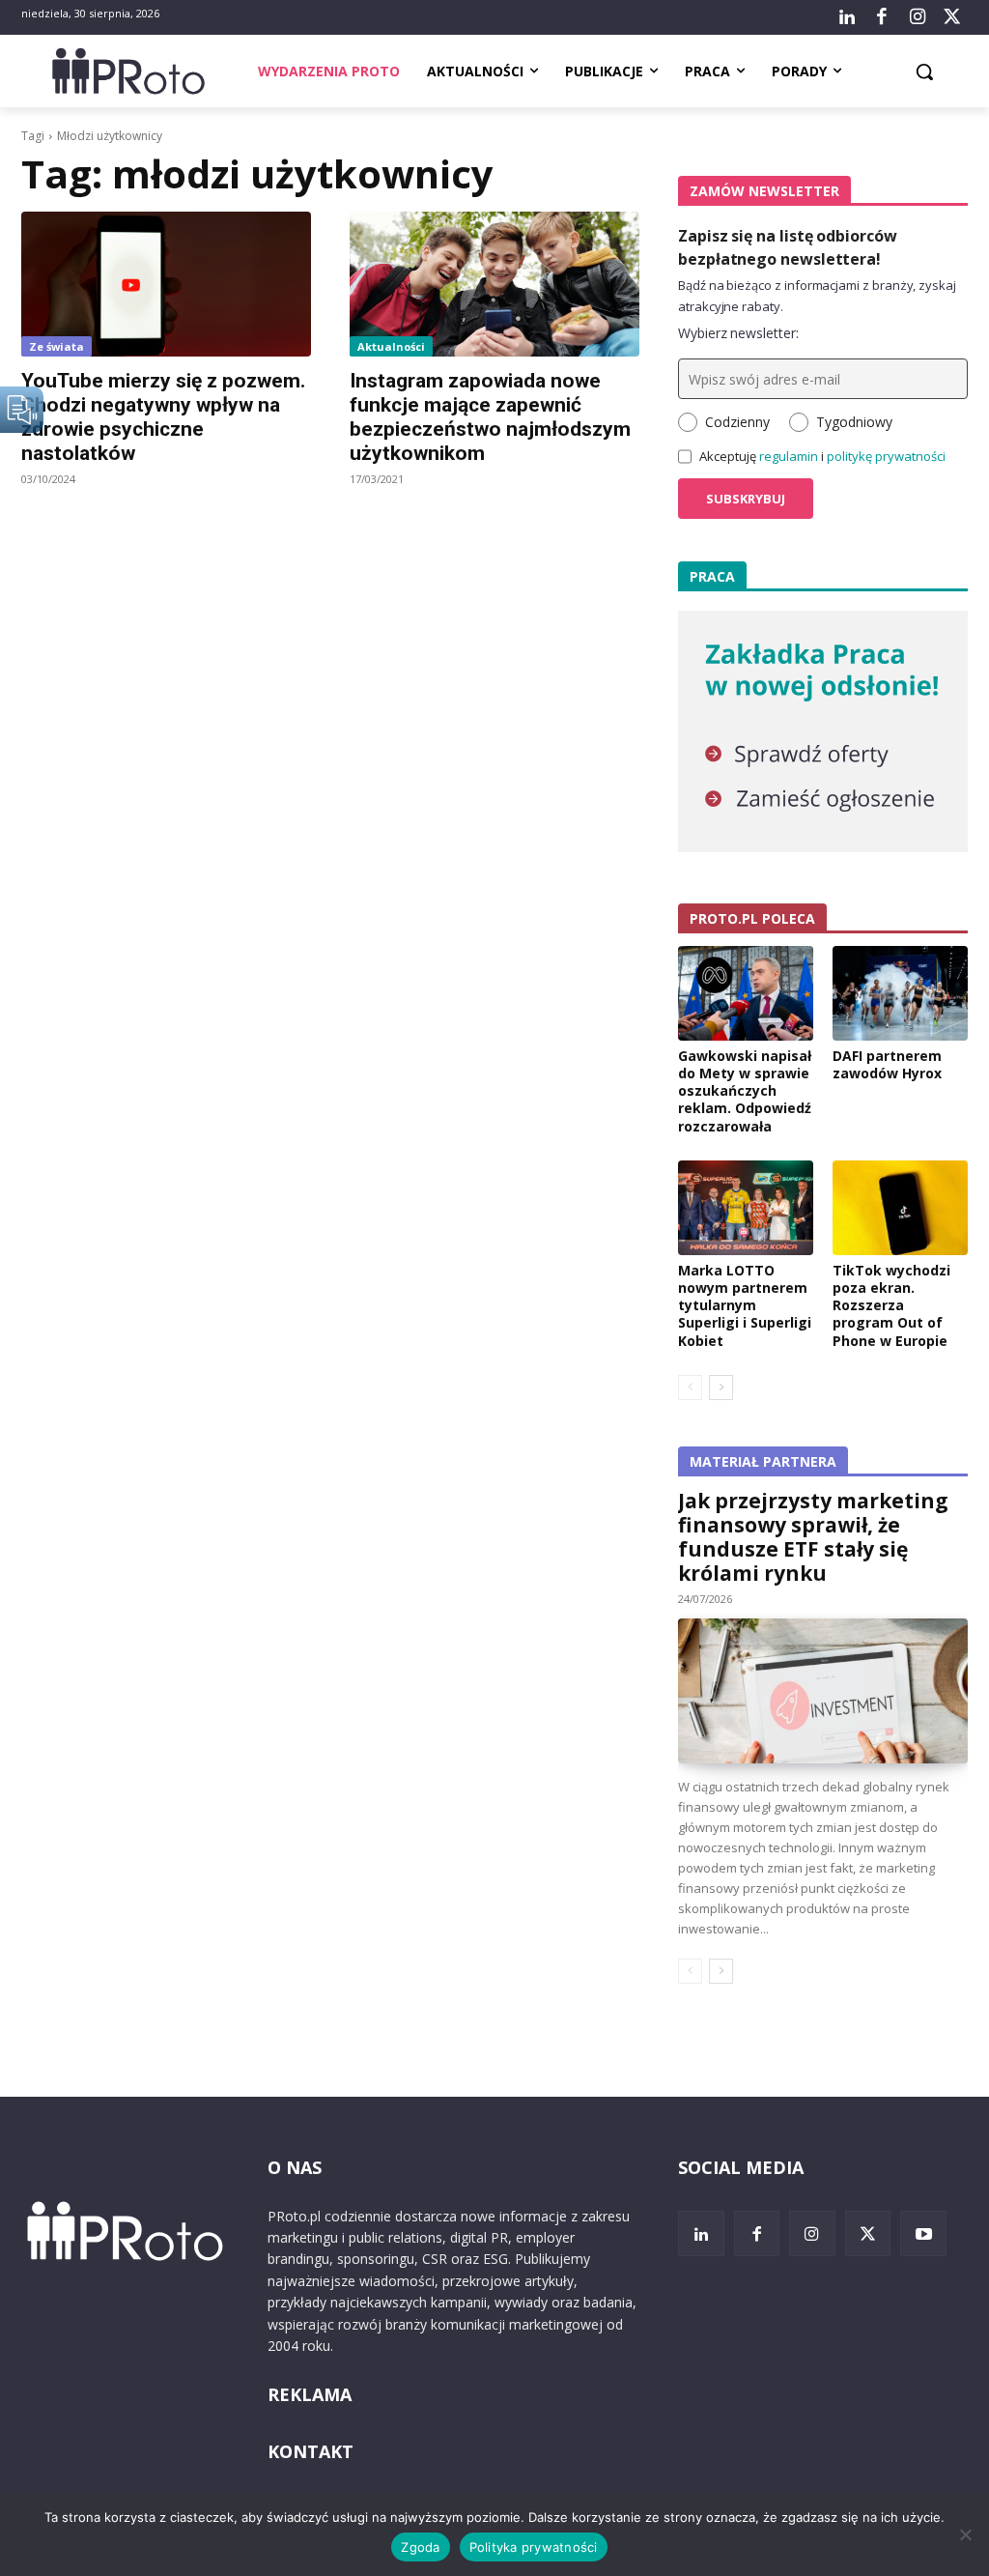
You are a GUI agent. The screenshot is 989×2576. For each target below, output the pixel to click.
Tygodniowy (854, 422)
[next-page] (721, 1388)
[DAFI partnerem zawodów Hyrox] (900, 993)
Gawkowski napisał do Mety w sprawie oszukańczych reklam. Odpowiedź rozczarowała (745, 1091)
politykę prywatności (886, 456)
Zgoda (420, 2547)
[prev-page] (690, 1388)
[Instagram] (917, 17)
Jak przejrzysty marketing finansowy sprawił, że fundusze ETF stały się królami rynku (813, 1537)
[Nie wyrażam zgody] (965, 2534)
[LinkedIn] (847, 17)
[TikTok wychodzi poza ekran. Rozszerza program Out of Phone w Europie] (900, 1208)
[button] (924, 72)
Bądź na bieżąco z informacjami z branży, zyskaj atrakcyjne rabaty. (817, 296)
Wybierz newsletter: (738, 333)
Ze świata (57, 346)
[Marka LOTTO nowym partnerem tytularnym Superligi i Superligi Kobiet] (746, 1208)
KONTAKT (311, 2451)
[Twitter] (952, 17)
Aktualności (391, 346)
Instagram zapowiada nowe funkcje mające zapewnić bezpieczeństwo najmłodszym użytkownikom (490, 417)
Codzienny (737, 422)
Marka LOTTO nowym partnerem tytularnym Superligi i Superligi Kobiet (745, 1305)
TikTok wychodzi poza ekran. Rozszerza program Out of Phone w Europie (891, 1305)
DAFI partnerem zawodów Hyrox (887, 1064)
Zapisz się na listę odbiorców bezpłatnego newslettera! (788, 247)
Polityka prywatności (534, 2547)
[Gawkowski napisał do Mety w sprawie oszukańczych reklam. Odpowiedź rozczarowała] (746, 993)
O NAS (295, 2167)
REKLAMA (310, 2394)
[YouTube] (923, 2234)
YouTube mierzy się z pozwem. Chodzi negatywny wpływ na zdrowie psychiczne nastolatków (163, 417)
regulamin (789, 456)
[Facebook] (882, 17)
